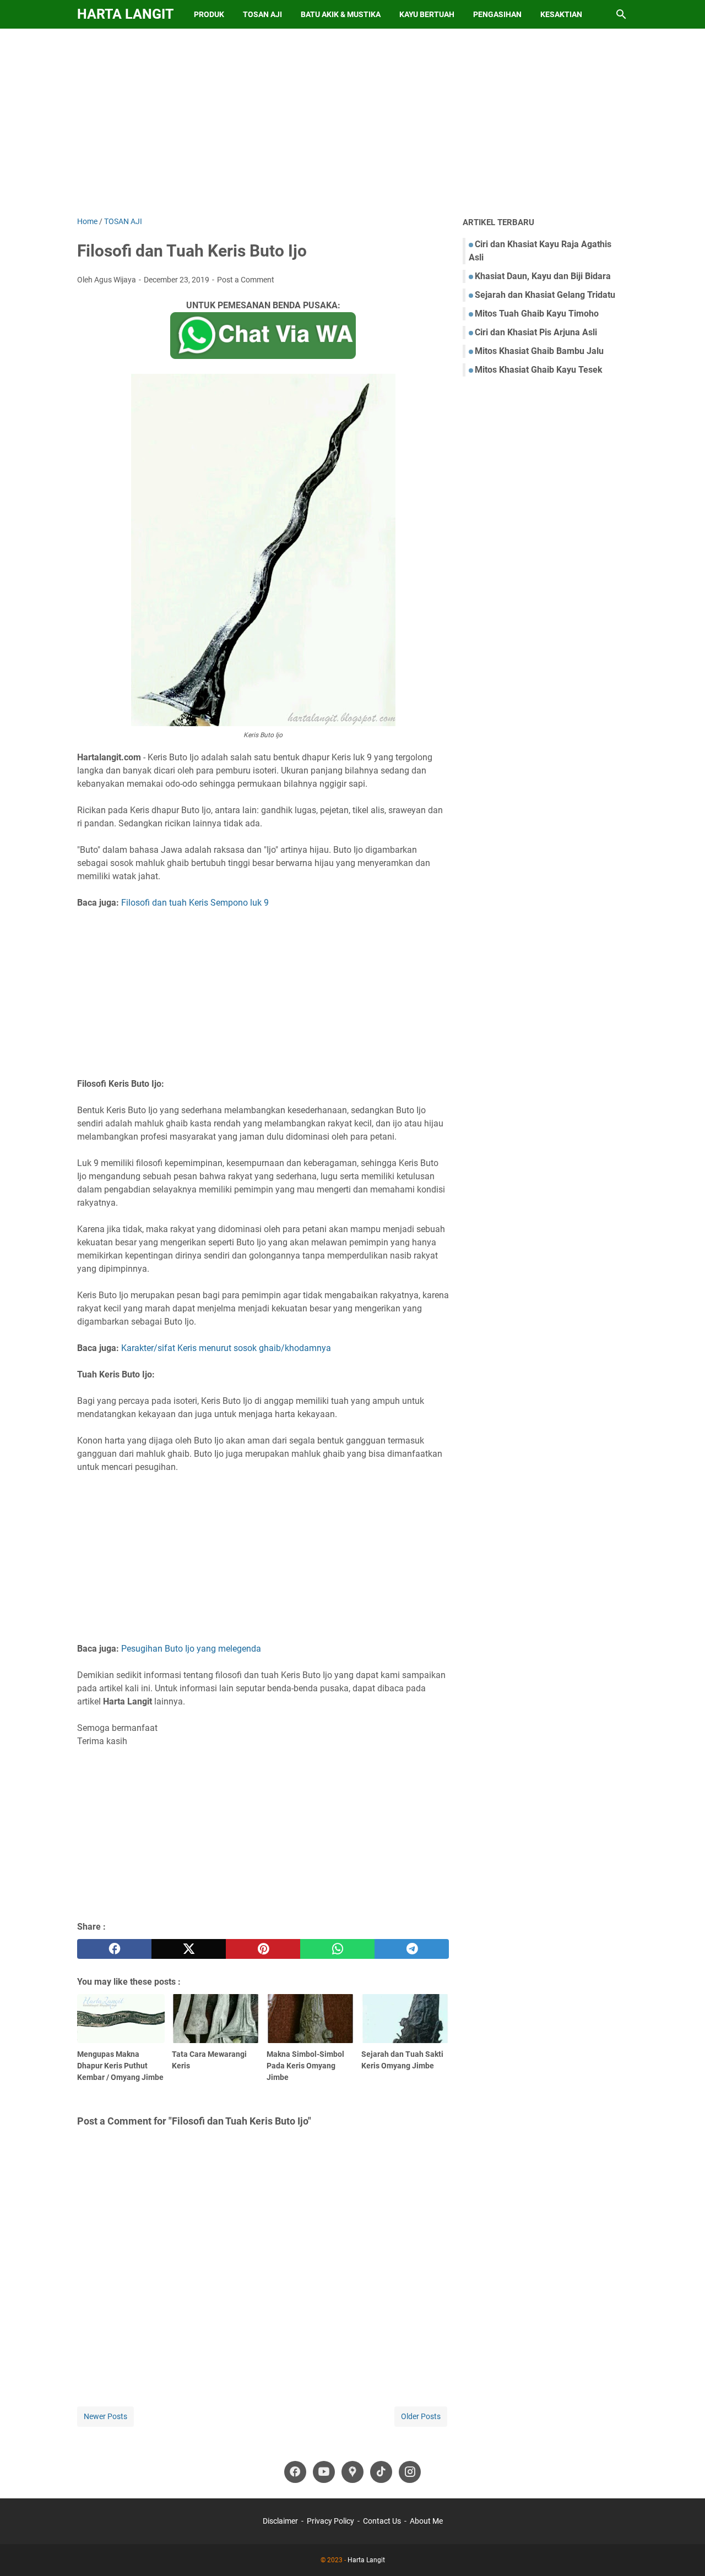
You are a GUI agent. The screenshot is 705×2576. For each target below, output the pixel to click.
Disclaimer (280, 2521)
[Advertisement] (352, 122)
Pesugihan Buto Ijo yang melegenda (191, 1649)
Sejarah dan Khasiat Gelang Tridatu (545, 295)
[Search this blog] (621, 14)
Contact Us (382, 2521)
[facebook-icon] (295, 2472)
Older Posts (421, 2416)
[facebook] (114, 1949)
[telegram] (412, 1949)
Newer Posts (105, 2416)
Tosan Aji (262, 14)
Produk (209, 14)
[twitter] (189, 1949)
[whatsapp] (337, 1949)
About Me (426, 2521)
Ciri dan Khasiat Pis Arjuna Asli (536, 332)
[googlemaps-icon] (352, 2472)
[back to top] (683, 2551)
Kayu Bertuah (427, 14)
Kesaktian (561, 14)
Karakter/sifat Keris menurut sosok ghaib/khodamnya (226, 1348)
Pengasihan (497, 14)
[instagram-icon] (410, 2472)
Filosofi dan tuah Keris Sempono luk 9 (195, 903)
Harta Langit (125, 14)
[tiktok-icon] (381, 2472)
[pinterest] (263, 1949)
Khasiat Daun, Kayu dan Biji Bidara (543, 276)
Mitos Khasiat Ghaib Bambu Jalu (539, 351)
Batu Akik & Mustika (341, 14)
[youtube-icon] (324, 2472)
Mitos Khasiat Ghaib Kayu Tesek (539, 370)
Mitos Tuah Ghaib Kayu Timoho (537, 314)
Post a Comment (246, 280)
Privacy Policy (330, 2521)
